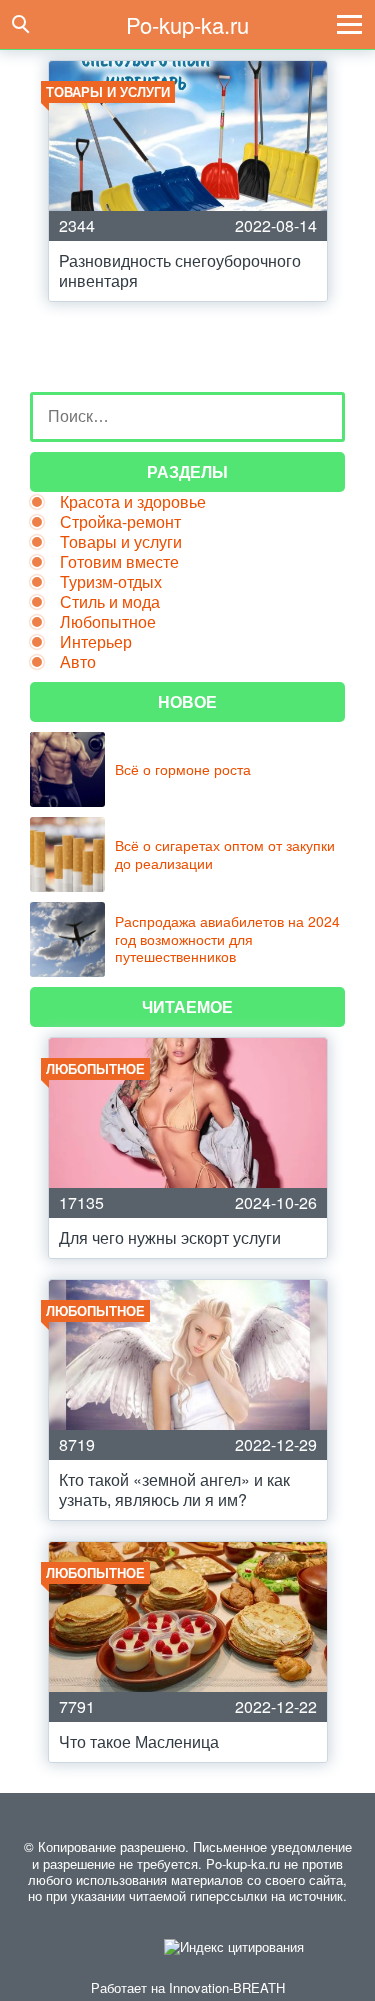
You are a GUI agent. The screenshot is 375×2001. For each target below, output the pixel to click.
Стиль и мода (110, 601)
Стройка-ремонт (120, 521)
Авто (78, 661)
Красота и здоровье (133, 501)
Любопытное (108, 621)
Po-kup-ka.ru (187, 24)
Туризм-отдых (111, 581)
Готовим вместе (119, 561)
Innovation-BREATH (227, 1987)
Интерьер (96, 641)
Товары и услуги (121, 541)
